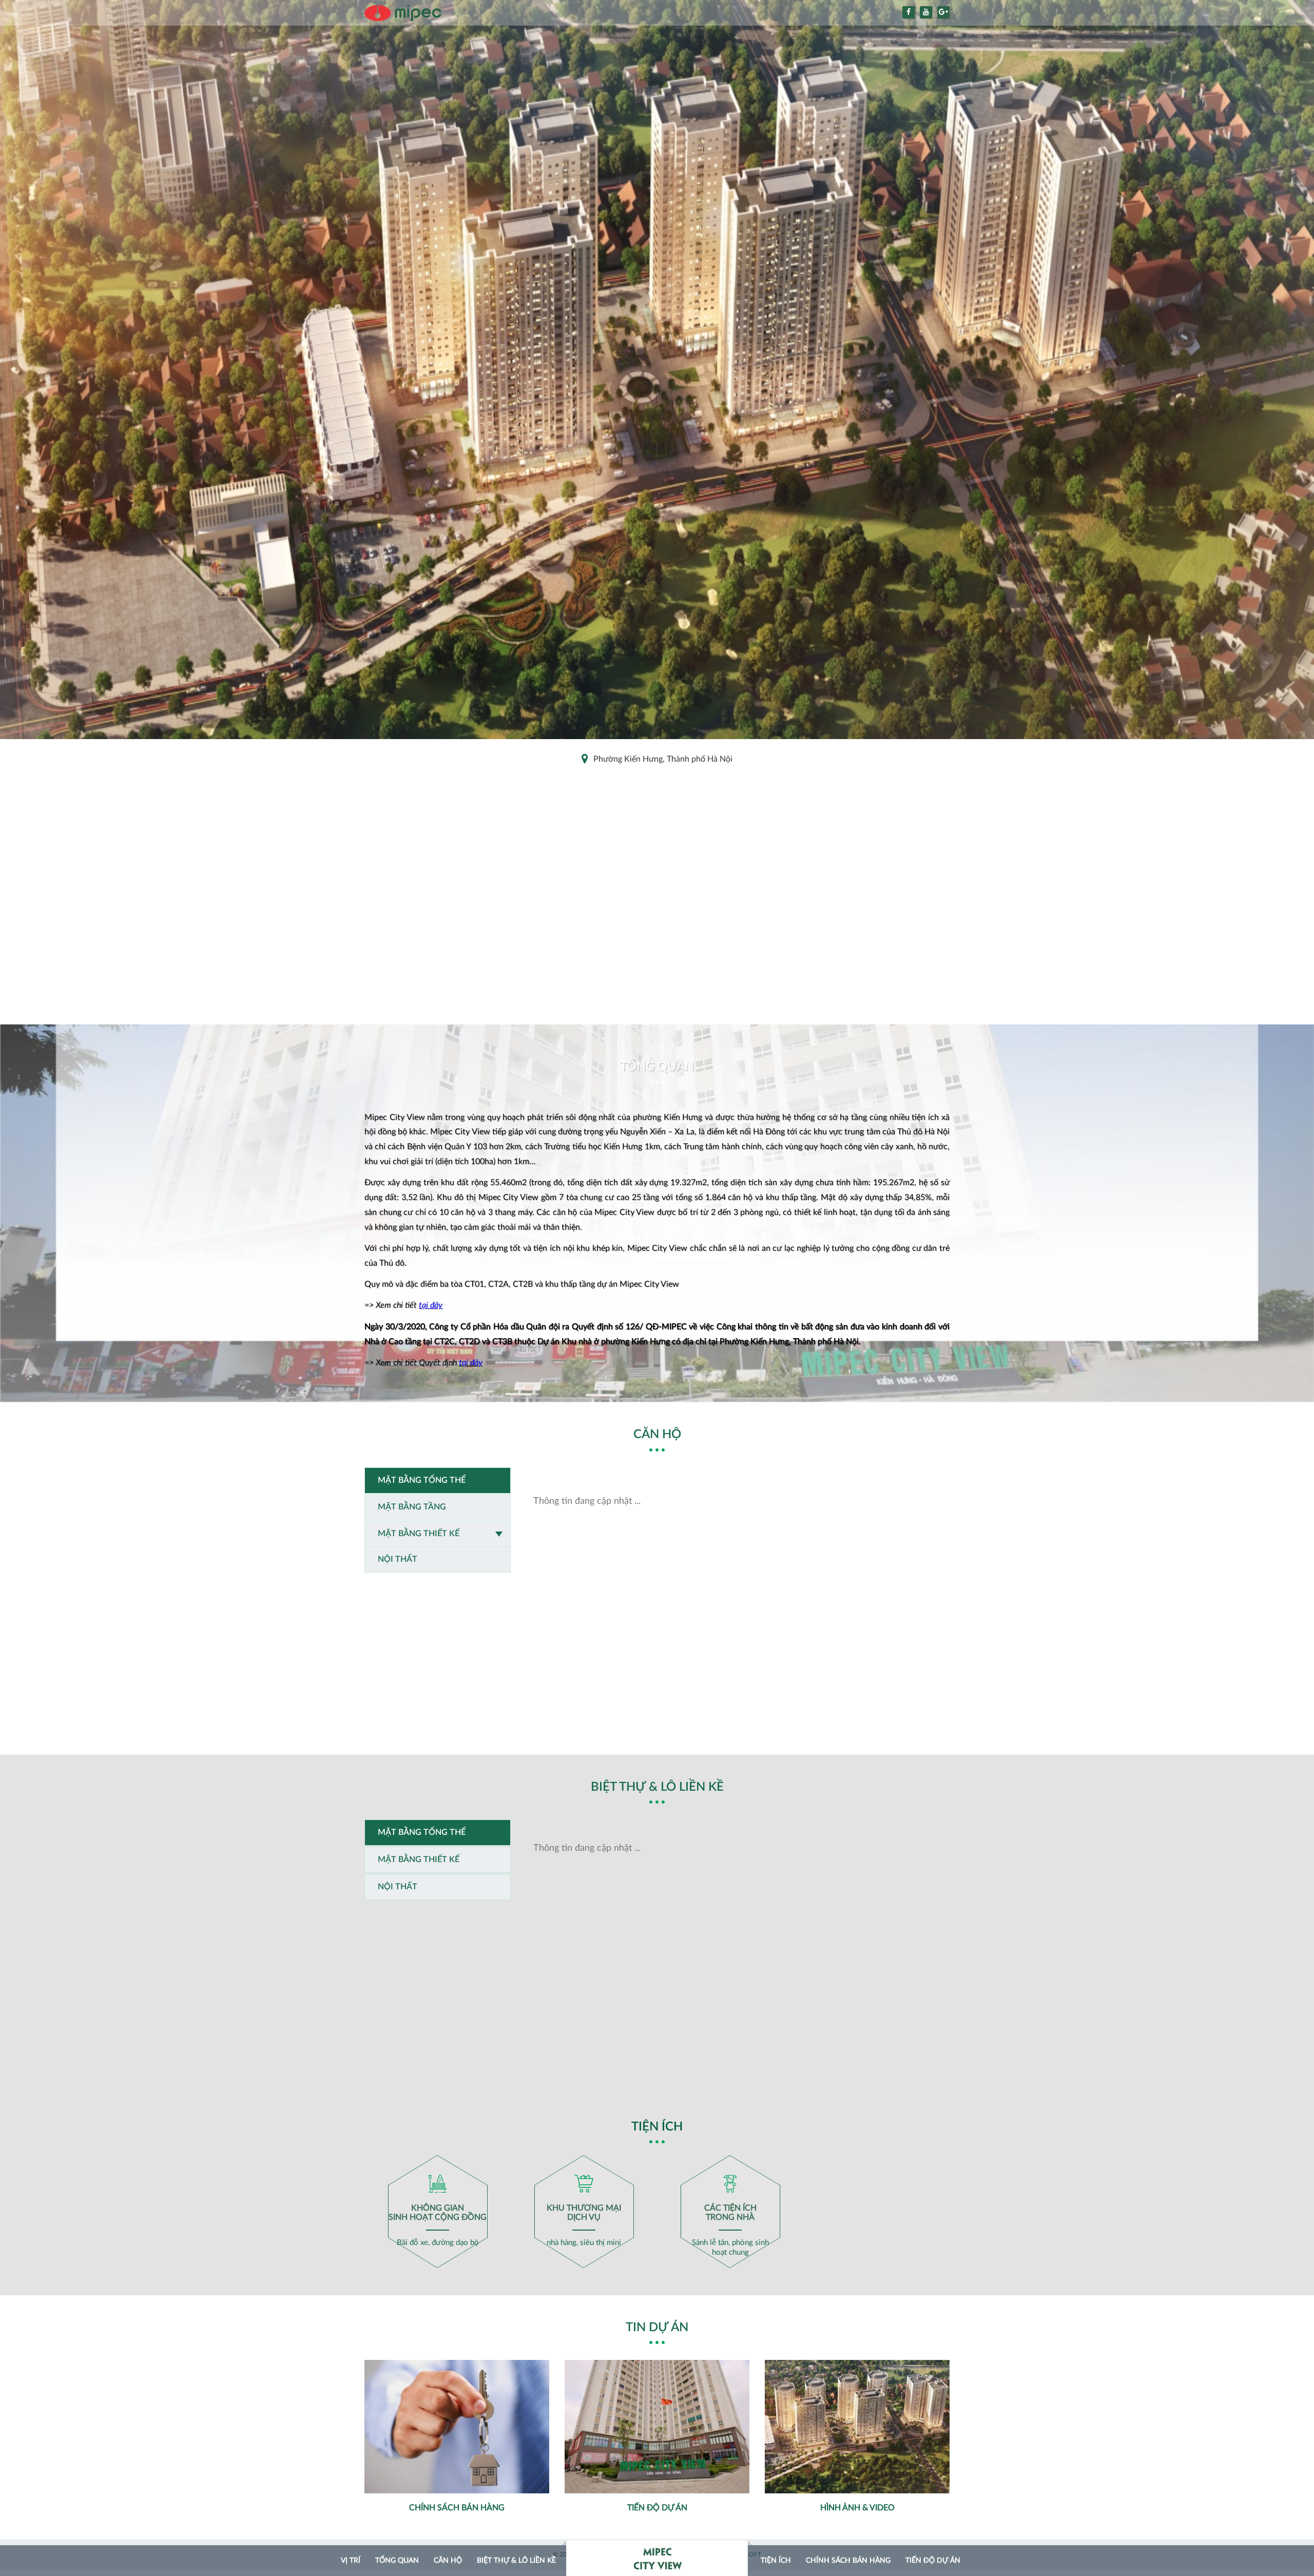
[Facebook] (909, 12)
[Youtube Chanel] (926, 12)
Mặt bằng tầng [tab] (412, 1507)
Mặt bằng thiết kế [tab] (419, 1534)
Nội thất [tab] (398, 1559)
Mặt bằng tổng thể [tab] (422, 1480)
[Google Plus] (943, 12)
